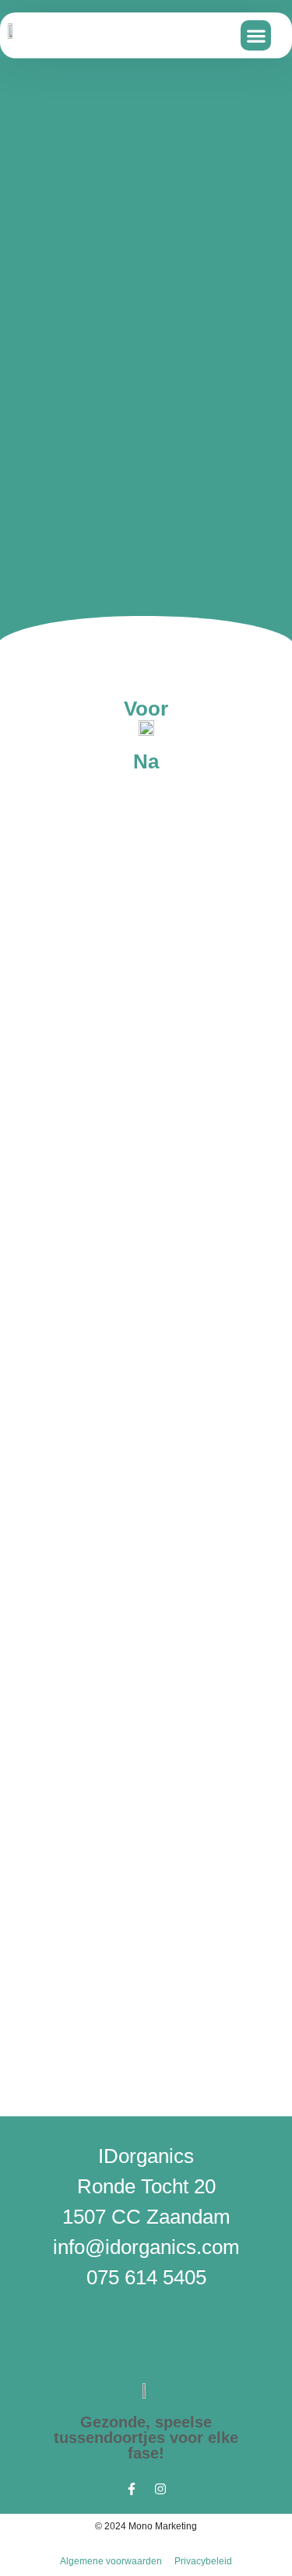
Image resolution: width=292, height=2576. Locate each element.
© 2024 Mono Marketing (146, 2526)
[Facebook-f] (132, 2489)
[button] (256, 35)
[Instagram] (160, 2489)
